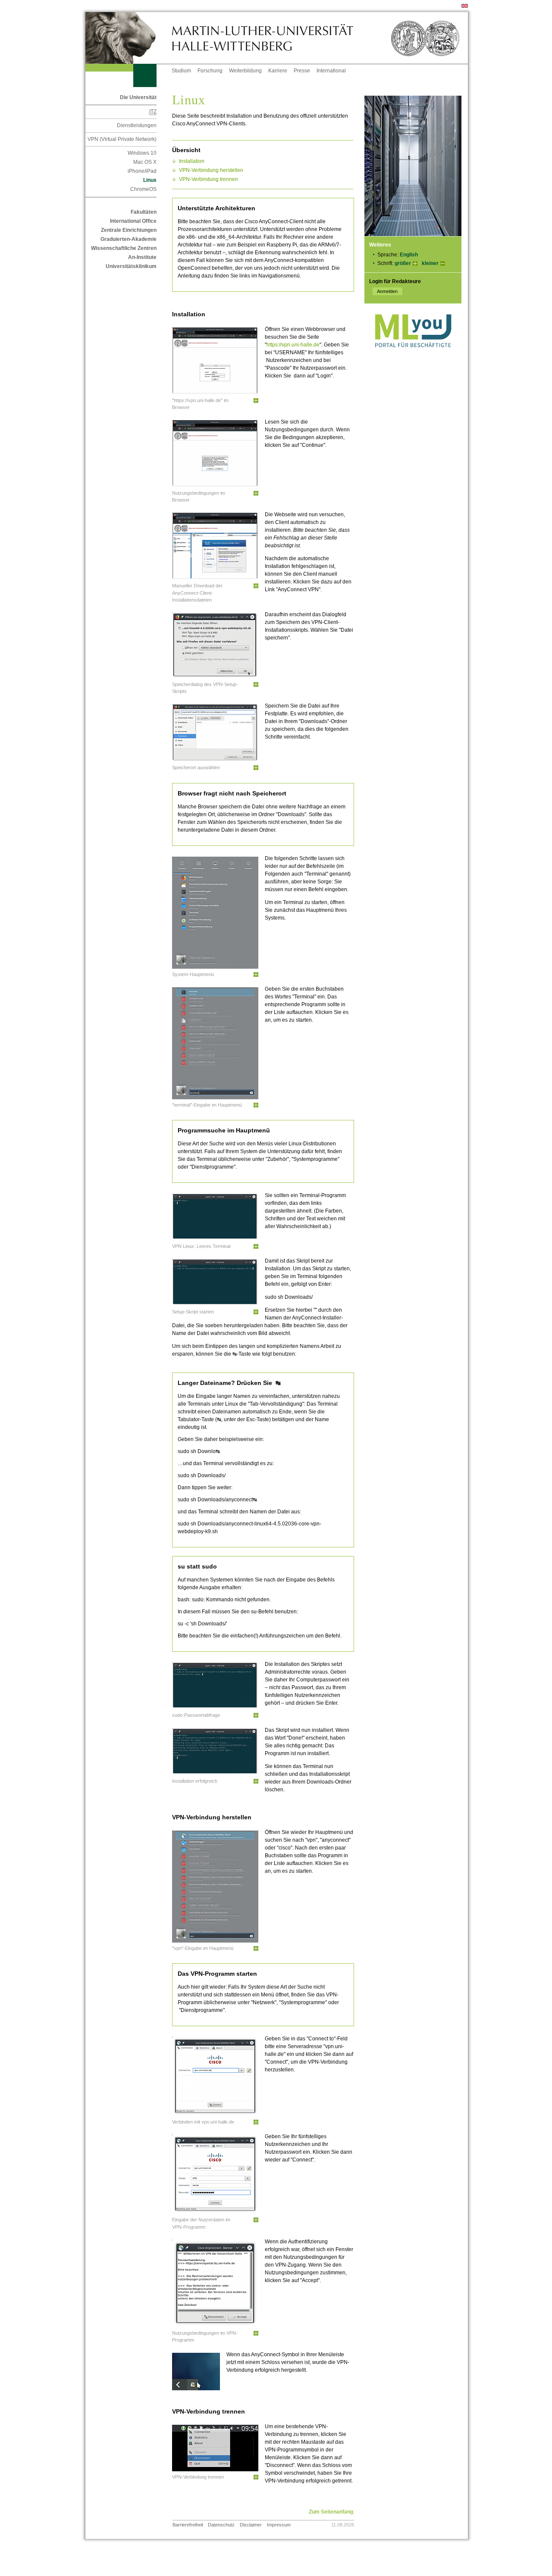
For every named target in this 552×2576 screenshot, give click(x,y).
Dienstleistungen (137, 125)
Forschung (210, 71)
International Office (133, 221)
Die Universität (138, 97)
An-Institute (142, 257)
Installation (192, 161)
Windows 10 (142, 153)
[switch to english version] (465, 6)
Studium (181, 71)
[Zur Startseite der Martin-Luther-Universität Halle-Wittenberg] (129, 38)
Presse (302, 71)
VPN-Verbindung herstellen (211, 170)
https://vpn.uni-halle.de (293, 345)
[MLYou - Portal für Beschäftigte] (413, 356)
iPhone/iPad (142, 171)
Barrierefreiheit (188, 2525)
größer (403, 263)
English (409, 255)
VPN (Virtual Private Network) (122, 139)
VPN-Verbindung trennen (209, 179)
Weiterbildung (245, 71)
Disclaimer (251, 2525)
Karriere (278, 71)
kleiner (430, 263)
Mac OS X (145, 162)
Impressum (279, 2525)
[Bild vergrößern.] (256, 401)
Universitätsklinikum (131, 266)
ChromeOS (143, 189)
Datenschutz (221, 2525)
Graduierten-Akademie (129, 239)
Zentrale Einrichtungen (129, 230)
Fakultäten (144, 212)
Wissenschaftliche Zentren (124, 248)
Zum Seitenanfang (331, 2512)
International (331, 71)
